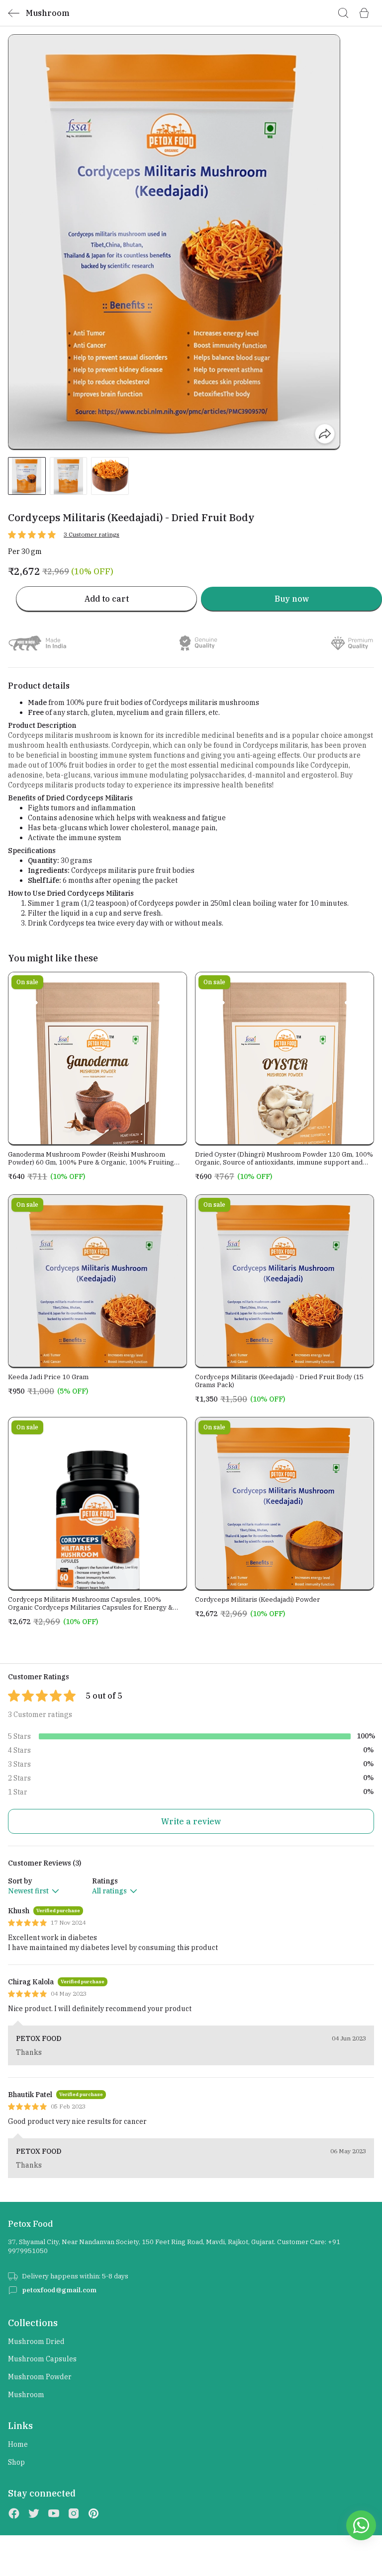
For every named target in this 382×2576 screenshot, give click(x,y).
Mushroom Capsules (42, 2359)
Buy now (292, 599)
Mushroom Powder (40, 2377)
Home (18, 2444)
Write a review (191, 1821)
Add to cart (107, 599)
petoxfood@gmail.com (59, 2290)
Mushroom (26, 2395)
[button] (27, 476)
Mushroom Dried (36, 2342)
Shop (16, 2462)
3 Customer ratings (92, 534)
